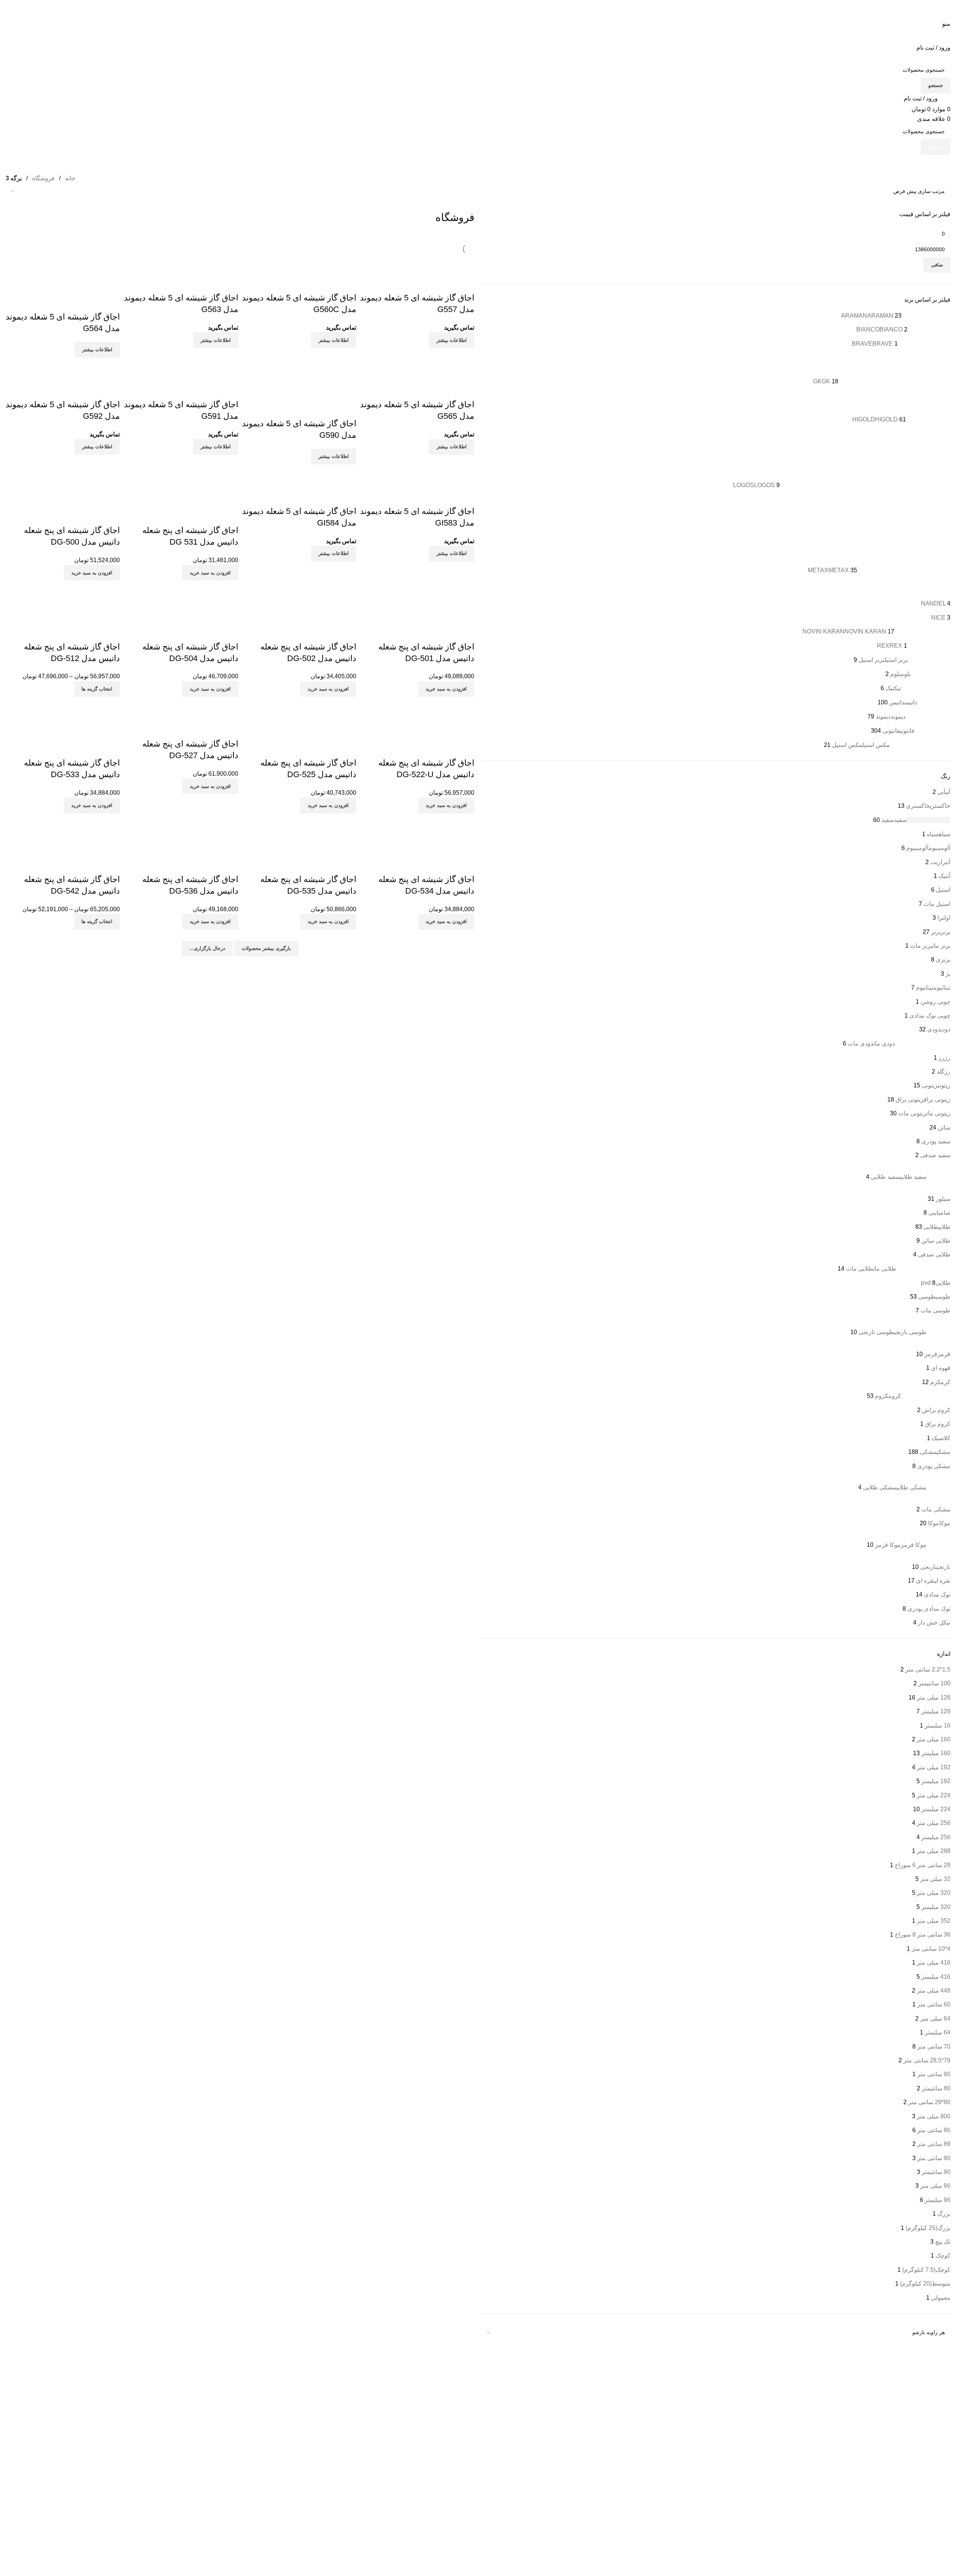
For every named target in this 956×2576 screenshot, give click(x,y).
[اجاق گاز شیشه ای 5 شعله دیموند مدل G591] (181, 370)
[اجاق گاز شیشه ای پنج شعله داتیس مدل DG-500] (63, 477)
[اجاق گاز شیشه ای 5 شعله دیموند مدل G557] (417, 264)
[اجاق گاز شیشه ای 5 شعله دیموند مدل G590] (299, 370)
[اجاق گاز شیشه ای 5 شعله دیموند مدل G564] (63, 264)
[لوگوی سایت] (912, 9)
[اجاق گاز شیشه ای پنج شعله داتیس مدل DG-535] (299, 826)
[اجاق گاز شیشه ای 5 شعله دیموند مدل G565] (417, 370)
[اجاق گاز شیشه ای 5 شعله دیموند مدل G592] (63, 370)
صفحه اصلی (699, 2407)
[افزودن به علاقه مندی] (425, 283)
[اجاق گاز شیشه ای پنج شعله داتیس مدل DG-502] (299, 593)
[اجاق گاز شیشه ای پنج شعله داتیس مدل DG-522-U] (417, 710)
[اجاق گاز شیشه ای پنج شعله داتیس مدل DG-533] (63, 710)
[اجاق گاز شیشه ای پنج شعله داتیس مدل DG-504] (181, 593)
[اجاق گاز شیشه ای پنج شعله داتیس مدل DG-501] (417, 593)
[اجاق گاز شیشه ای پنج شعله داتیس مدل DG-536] (181, 826)
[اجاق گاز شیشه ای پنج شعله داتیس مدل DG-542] (63, 826)
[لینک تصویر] (835, 2379)
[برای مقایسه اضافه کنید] (465, 283)
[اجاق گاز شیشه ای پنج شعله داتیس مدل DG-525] (299, 710)
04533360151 (442, 2422)
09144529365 (439, 2439)
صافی (937, 265)
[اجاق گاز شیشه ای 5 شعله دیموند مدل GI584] (299, 477)
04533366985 (400, 2422)
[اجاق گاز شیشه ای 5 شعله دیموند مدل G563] (181, 264)
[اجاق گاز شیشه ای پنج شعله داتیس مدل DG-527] (181, 710)
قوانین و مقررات (694, 2432)
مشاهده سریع (445, 283)
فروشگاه (43, 178)
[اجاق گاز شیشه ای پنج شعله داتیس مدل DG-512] (63, 593)
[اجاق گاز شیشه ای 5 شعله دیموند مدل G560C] (299, 264)
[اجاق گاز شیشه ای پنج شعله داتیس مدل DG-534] (417, 826)
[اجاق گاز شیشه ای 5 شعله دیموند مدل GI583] (417, 477)
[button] (210, 573)
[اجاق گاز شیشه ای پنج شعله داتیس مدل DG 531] (181, 477)
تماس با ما (701, 2420)
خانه (69, 178)
